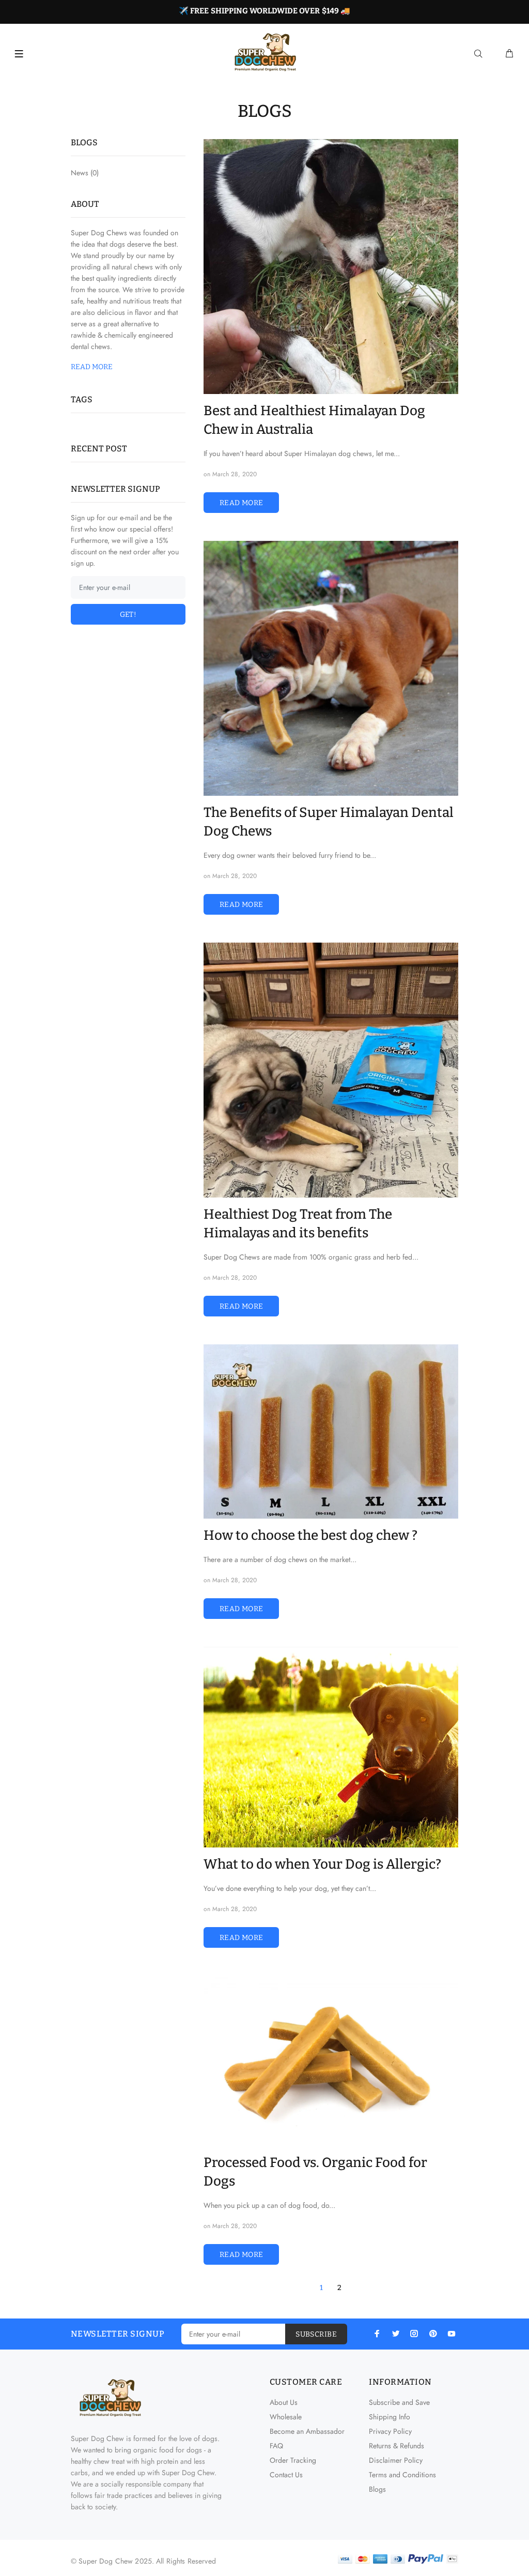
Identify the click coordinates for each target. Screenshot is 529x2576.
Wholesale (286, 2417)
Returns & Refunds (396, 2446)
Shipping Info (390, 2417)
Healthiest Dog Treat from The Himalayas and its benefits (298, 1224)
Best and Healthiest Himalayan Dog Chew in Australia (314, 420)
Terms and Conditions (402, 2475)
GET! (128, 615)
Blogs (377, 2489)
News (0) (85, 172)
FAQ (276, 2446)
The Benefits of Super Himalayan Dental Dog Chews (329, 822)
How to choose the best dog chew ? (310, 1535)
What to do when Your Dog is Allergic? (322, 1864)
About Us (284, 2402)
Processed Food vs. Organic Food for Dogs (315, 2172)
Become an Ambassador (307, 2431)
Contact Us (286, 2475)
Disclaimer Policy (396, 2460)
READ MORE (242, 503)
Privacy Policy (390, 2431)
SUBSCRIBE (316, 2334)
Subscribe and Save (399, 2402)
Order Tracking (293, 2460)
